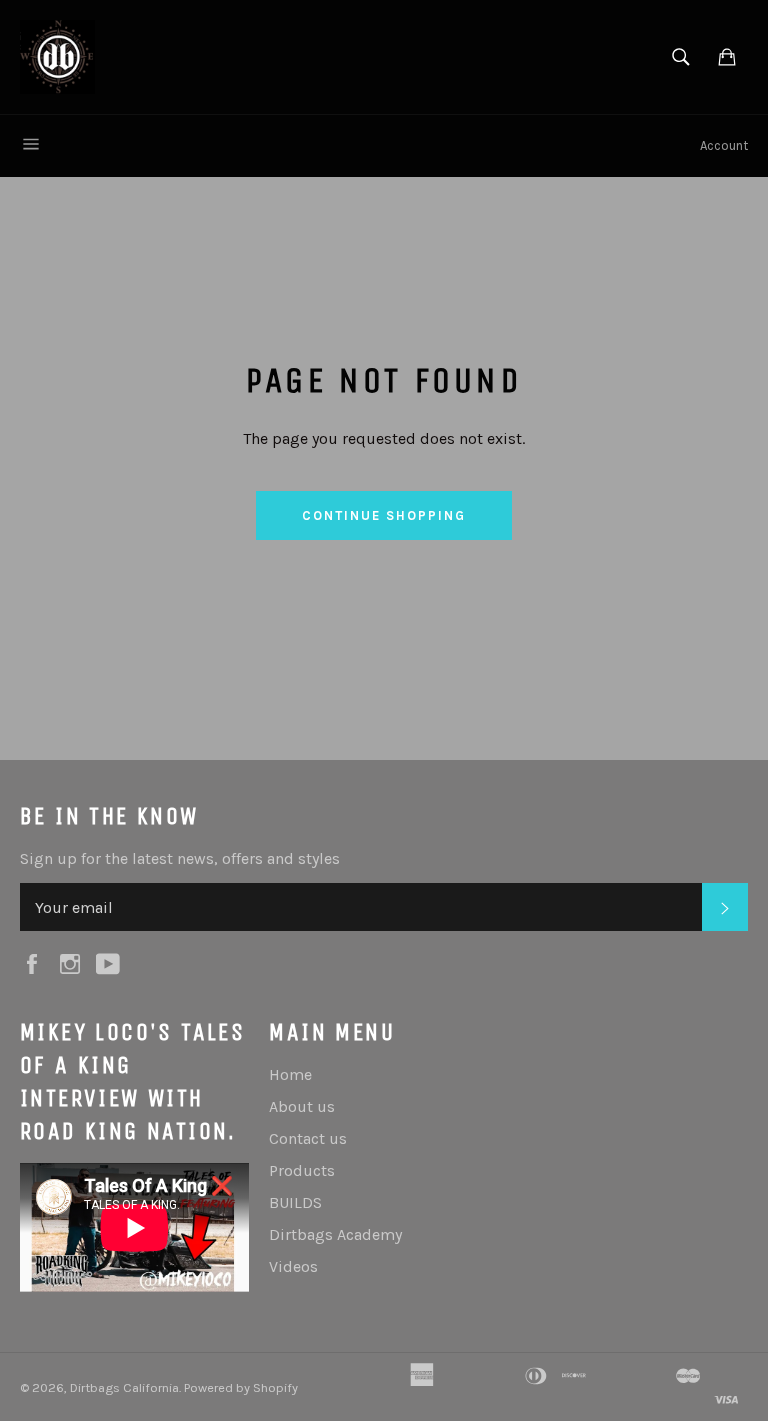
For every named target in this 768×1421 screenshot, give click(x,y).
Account (724, 145)
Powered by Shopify (241, 1387)
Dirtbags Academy (335, 1234)
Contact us (308, 1138)
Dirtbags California (124, 1387)
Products (302, 1170)
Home (290, 1074)
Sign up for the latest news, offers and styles (180, 858)
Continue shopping (383, 515)
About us (302, 1106)
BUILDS (295, 1202)
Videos (293, 1266)
